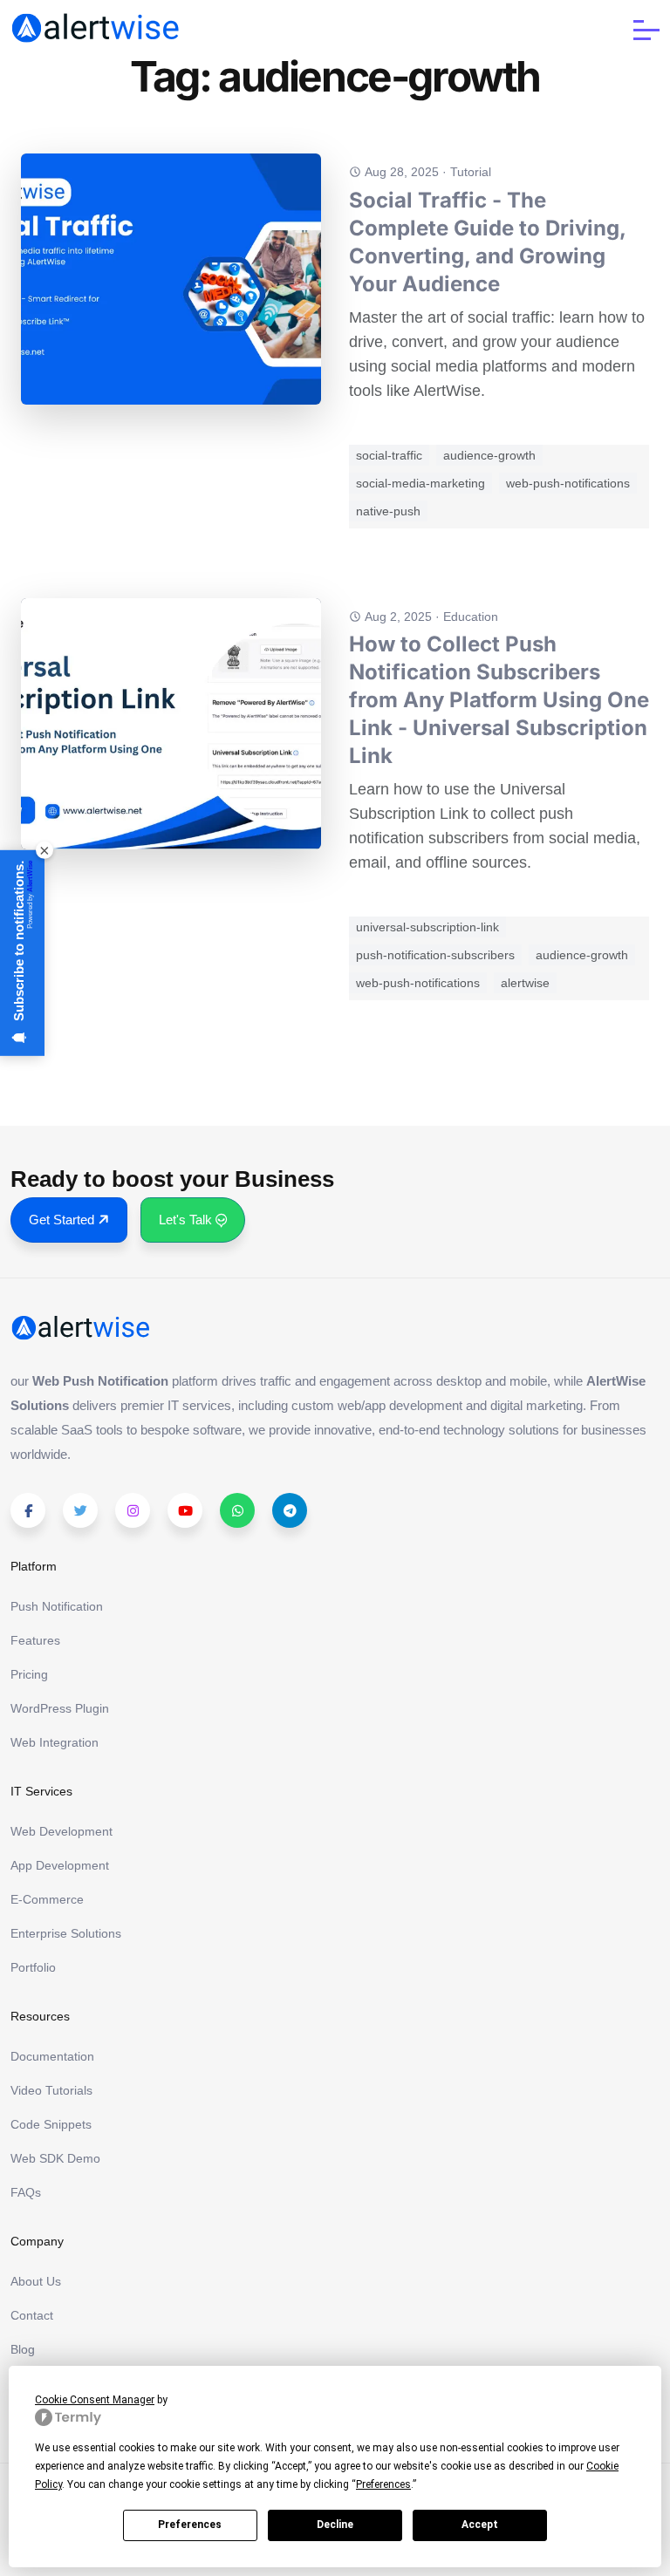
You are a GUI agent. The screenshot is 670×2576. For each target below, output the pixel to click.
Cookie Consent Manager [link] (95, 2400)
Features (35, 1640)
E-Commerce (47, 1899)
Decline (335, 2525)
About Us (36, 2281)
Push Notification (57, 1606)
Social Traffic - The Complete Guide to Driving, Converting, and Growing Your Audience (487, 242)
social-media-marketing (420, 483)
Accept (480, 2525)
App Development (60, 1865)
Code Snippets (51, 2124)
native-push (388, 511)
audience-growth (489, 455)
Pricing (29, 1674)
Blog (23, 2349)
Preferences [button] (383, 2484)
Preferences (190, 2525)
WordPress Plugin (60, 1708)
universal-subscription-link (427, 927)
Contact (32, 2315)
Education (471, 617)
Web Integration (55, 1742)
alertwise (525, 983)
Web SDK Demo (55, 2158)
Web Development (62, 1831)
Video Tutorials (51, 2090)
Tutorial (471, 172)
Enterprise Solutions (66, 1933)
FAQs (26, 2192)
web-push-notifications (568, 483)
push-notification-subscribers (435, 955)
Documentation (52, 2056)
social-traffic (389, 455)
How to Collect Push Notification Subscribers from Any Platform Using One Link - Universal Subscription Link (499, 700)
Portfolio (33, 1967)
